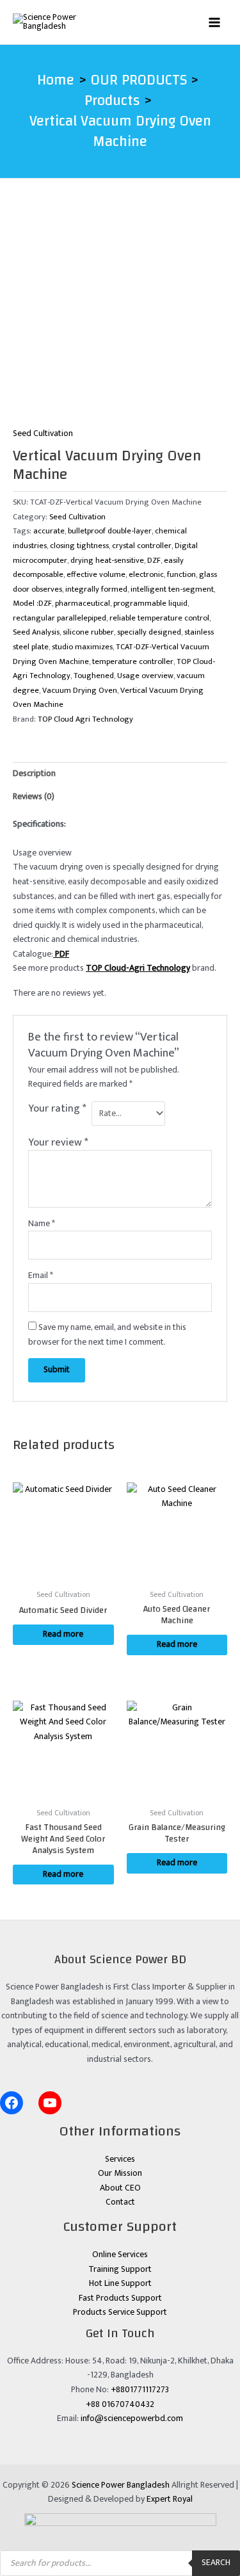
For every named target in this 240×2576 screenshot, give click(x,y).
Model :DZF (32, 603)
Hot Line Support (120, 2283)
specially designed (149, 632)
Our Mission (120, 2173)
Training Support (120, 2269)
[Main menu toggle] (215, 22)
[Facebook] (12, 2103)
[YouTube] (50, 2103)
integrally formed (96, 589)
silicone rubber (88, 632)
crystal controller (142, 546)
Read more (63, 1634)
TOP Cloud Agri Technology (85, 719)
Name (42, 1224)
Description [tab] (34, 774)
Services (120, 2159)
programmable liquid (150, 603)
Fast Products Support (120, 2298)
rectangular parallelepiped (60, 618)
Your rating (57, 1109)
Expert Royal (170, 2499)
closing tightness (79, 546)
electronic (146, 575)
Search (216, 2563)
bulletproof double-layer (110, 531)
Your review (58, 1142)
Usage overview (145, 676)
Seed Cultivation (43, 433)
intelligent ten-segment (172, 589)
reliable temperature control (159, 618)
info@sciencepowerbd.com (132, 2418)
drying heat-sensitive (107, 561)
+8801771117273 (140, 2390)
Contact (120, 2202)
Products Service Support (120, 2312)
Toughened (94, 676)
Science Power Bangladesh (121, 2485)
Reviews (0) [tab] (34, 797)
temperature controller (133, 662)
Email (41, 1276)
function (181, 575)
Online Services (120, 2255)
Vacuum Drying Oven (80, 691)
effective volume (96, 575)
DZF (154, 561)
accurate (49, 531)
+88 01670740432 (120, 2404)
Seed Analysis (36, 632)
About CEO (120, 2188)
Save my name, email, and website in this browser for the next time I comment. (107, 1335)
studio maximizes (82, 647)
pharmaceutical (83, 603)
